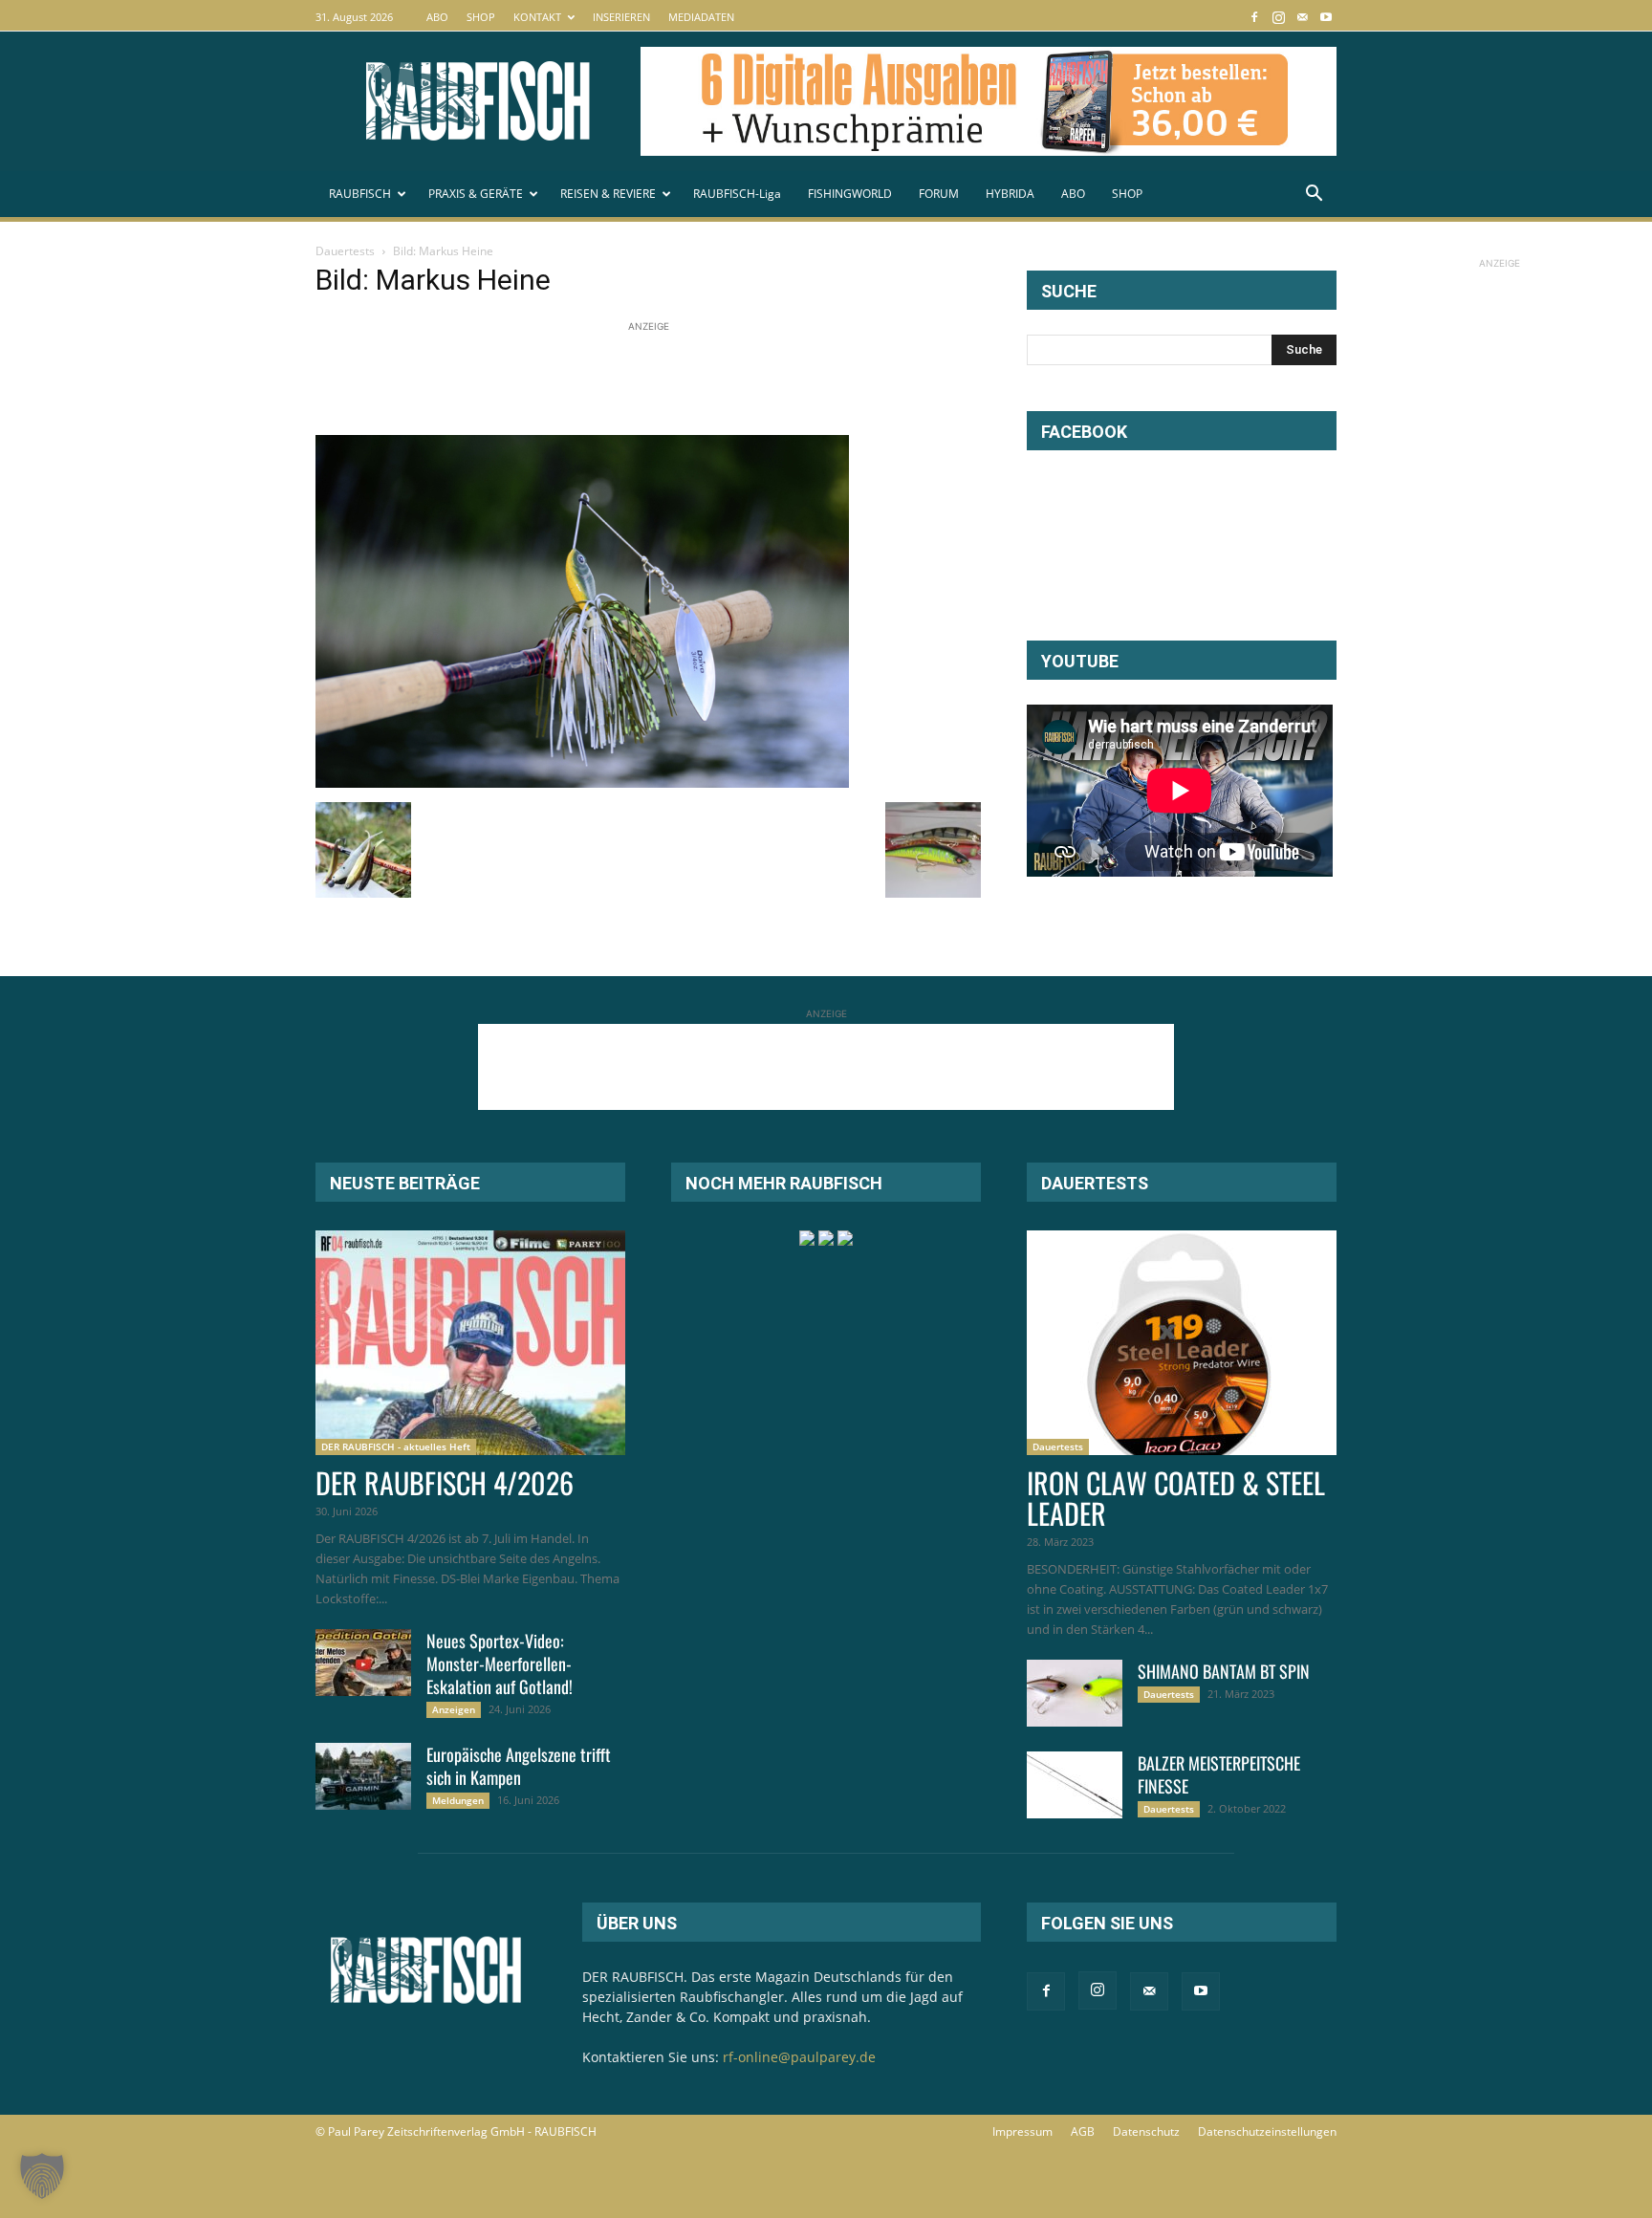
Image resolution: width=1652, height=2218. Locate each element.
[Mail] (1302, 17)
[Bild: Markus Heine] (582, 783)
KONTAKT (537, 17)
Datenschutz (1146, 2131)
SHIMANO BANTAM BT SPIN (1224, 1671)
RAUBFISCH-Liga (737, 194)
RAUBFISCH (360, 194)
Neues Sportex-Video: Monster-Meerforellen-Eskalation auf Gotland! (500, 1663)
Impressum (1022, 2131)
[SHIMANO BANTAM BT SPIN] (1075, 1693)
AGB (1083, 2131)
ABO (437, 17)
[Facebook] (1254, 17)
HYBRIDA (1010, 194)
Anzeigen (454, 1709)
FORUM (939, 194)
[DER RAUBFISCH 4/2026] (470, 1343)
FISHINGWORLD (850, 194)
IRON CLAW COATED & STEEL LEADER (1176, 1498)
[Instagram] (1278, 17)
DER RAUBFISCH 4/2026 (445, 1482)
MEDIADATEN (701, 17)
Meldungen (458, 1800)
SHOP (481, 17)
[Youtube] (1326, 17)
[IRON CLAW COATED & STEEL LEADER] (1182, 1343)
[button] (1314, 196)
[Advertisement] (663, 380)
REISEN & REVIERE (608, 194)
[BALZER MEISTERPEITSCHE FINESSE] (1075, 1785)
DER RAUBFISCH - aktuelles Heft (396, 1446)
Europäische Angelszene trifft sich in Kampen (519, 1766)
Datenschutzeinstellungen (1267, 2131)
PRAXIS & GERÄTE (476, 194)
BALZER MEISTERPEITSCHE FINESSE (1219, 1774)
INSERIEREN (621, 17)
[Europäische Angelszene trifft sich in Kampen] (363, 1776)
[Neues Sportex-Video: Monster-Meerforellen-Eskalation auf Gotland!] (363, 1663)
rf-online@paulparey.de (799, 2057)
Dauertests (345, 251)
